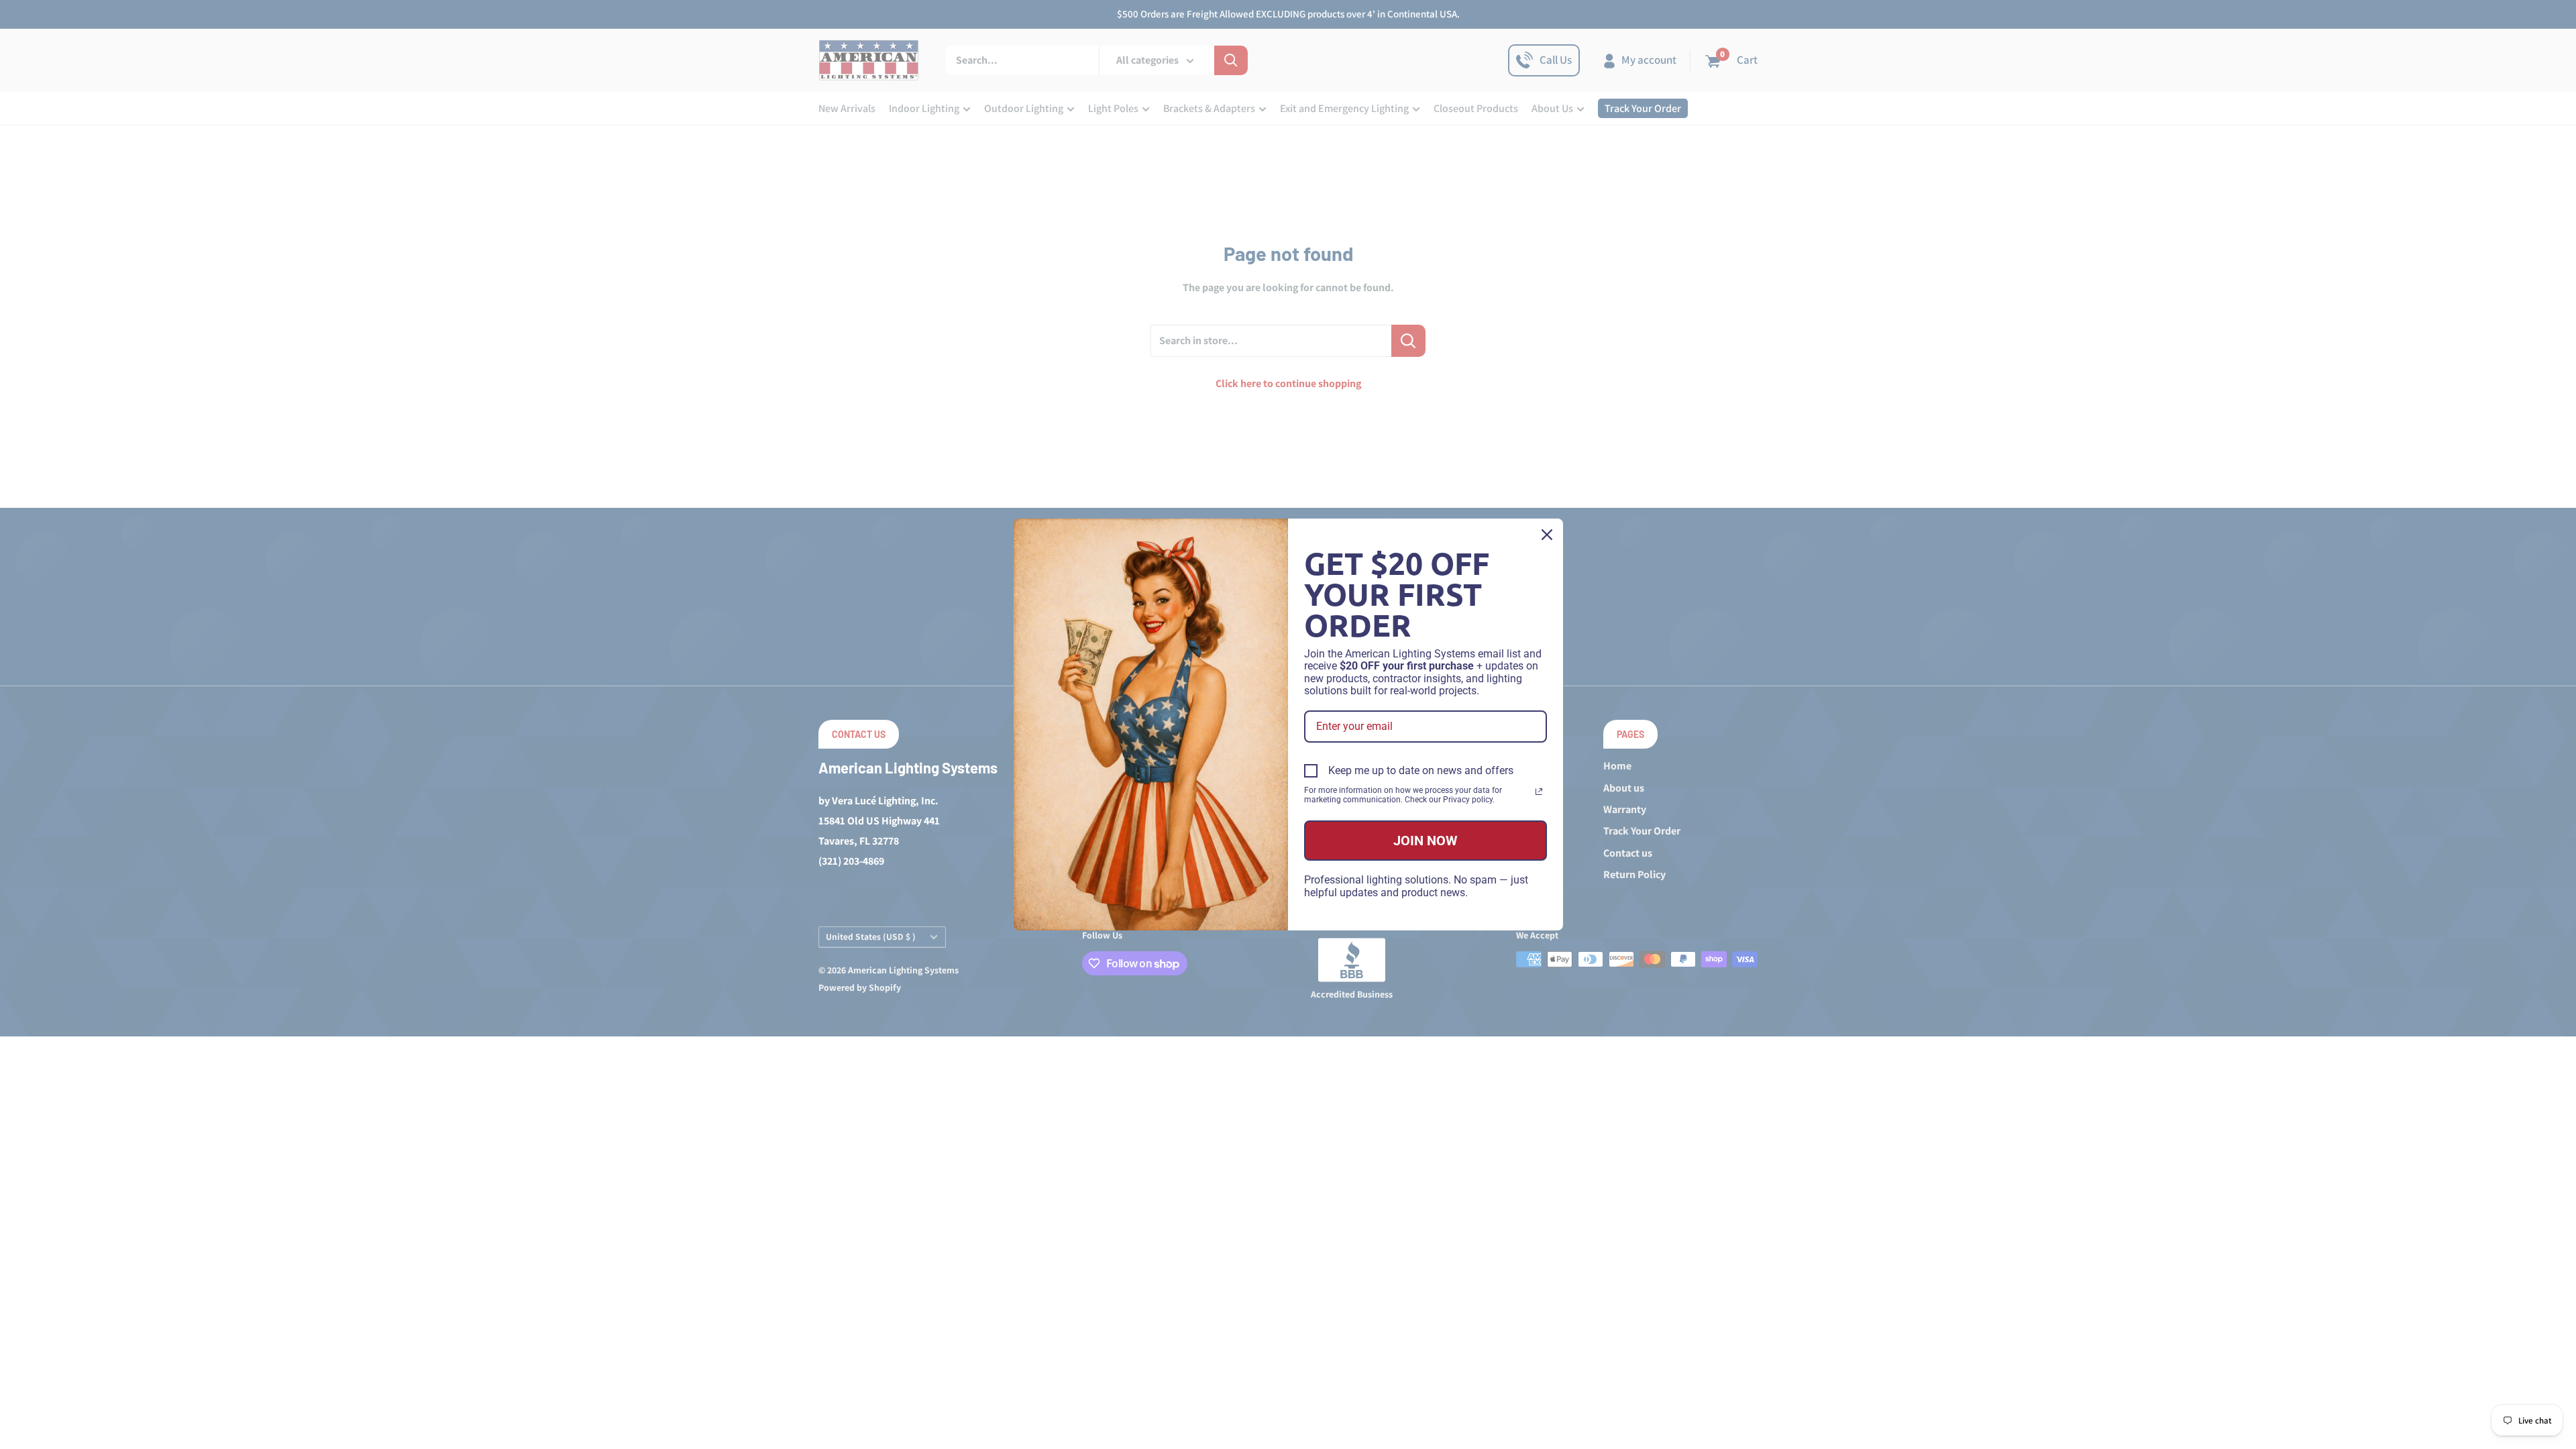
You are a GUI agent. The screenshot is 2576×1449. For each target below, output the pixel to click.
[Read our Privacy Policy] (1539, 792)
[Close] (1547, 535)
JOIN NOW (1426, 841)
